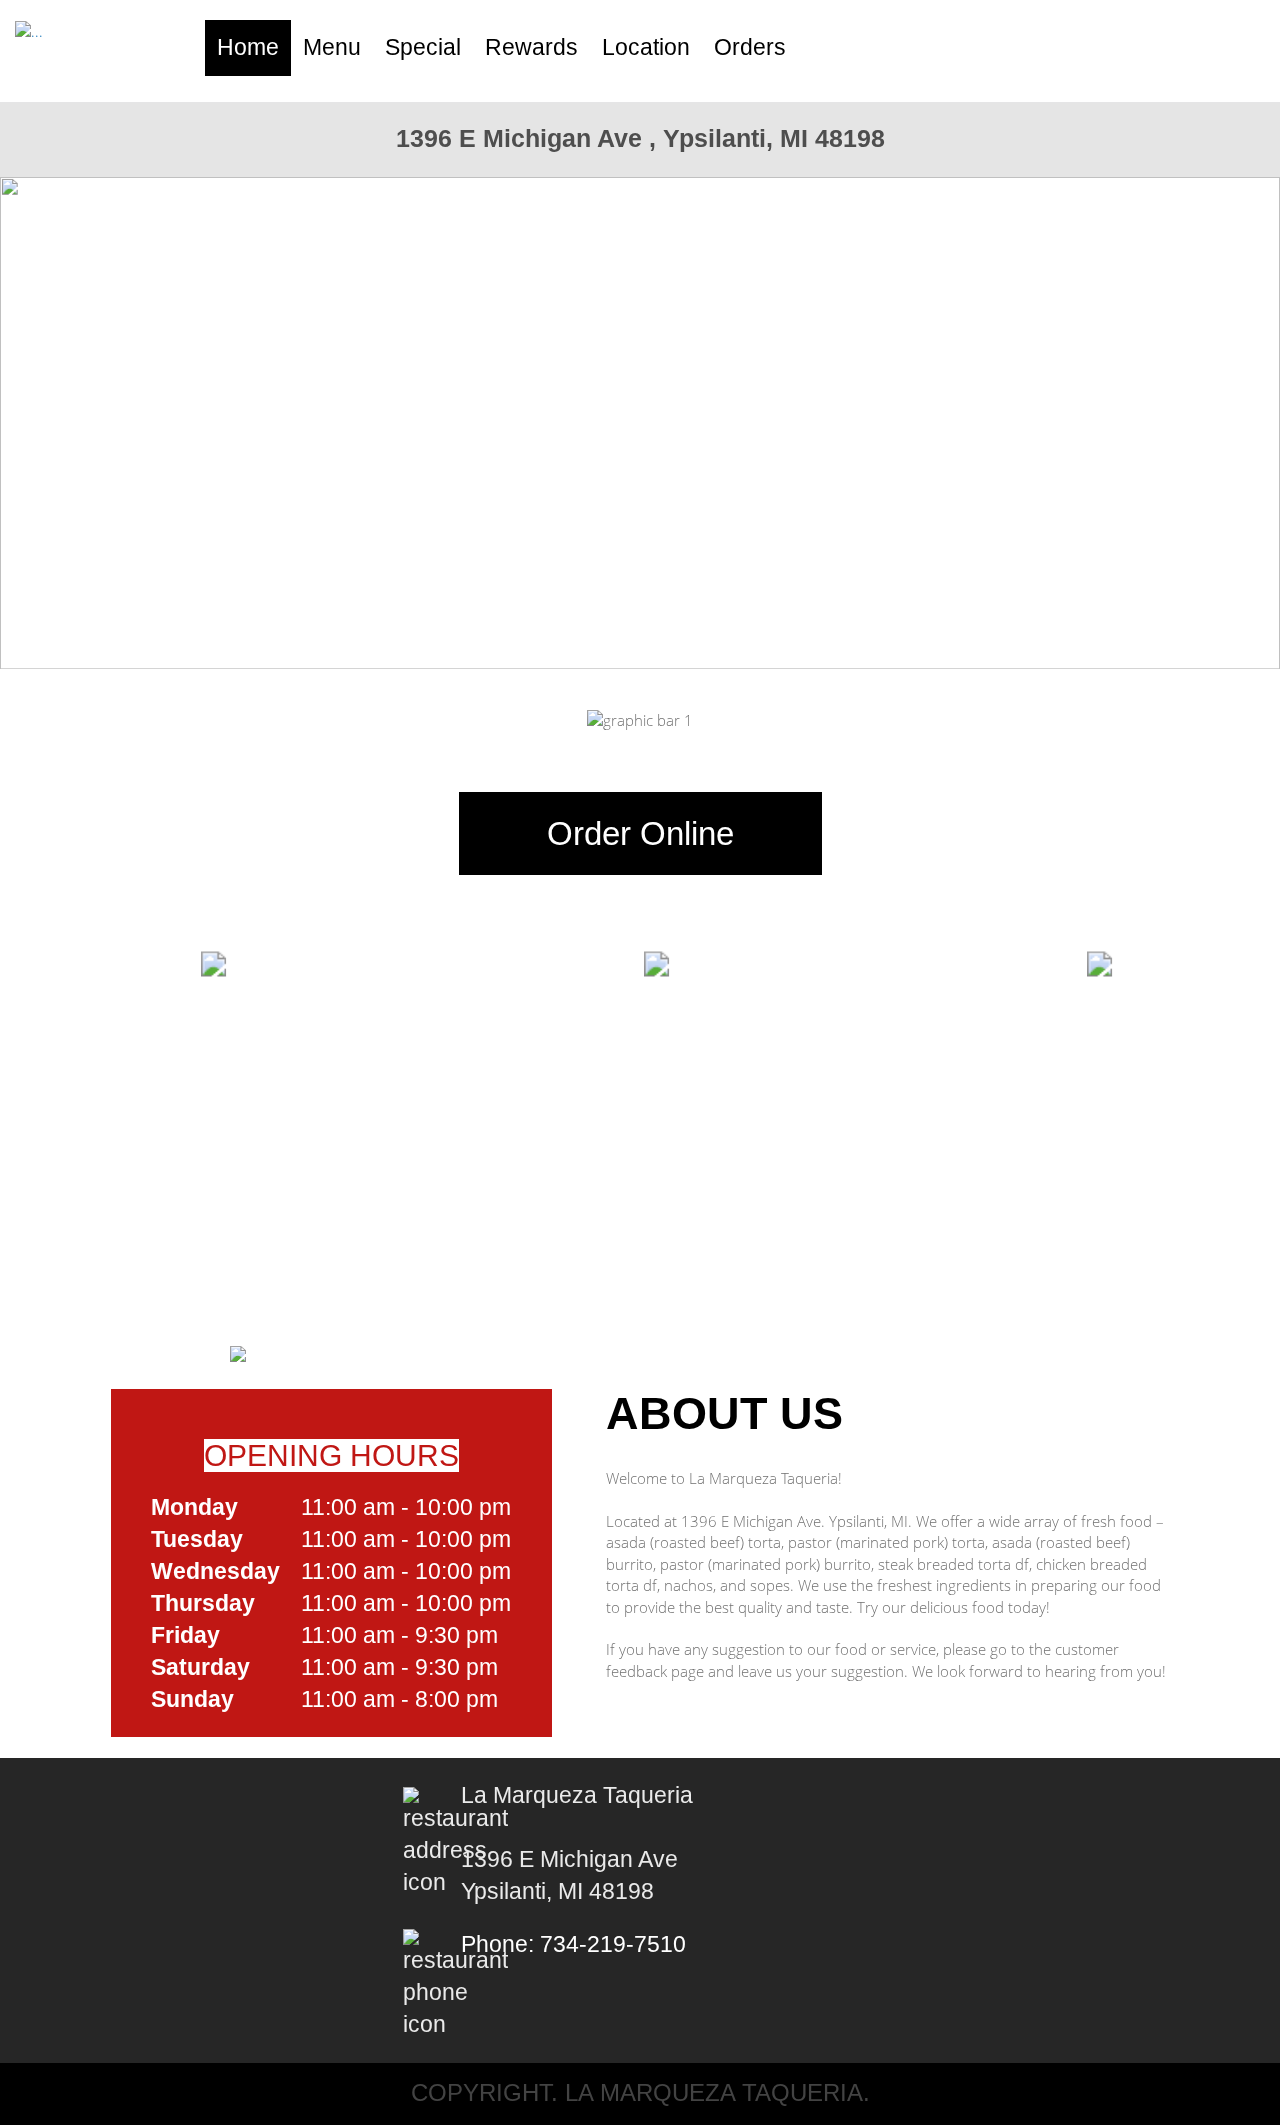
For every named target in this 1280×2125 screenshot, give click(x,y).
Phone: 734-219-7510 (573, 1944)
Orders (750, 47)
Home (248, 47)
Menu (332, 47)
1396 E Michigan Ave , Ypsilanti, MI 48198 (640, 138)
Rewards (531, 47)
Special (423, 47)
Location (646, 47)
